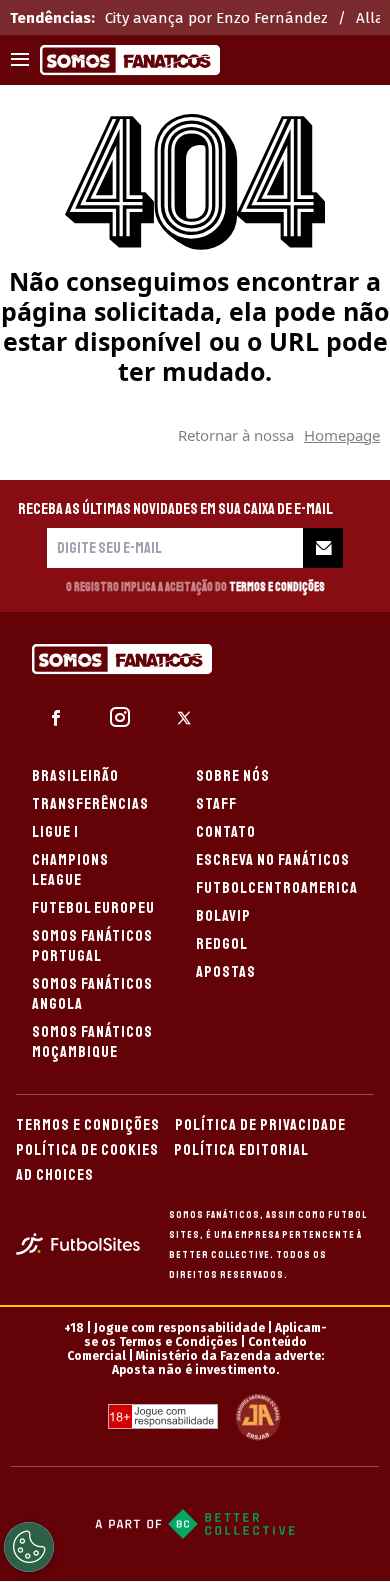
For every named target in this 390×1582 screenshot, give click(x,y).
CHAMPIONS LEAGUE (70, 870)
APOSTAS (226, 972)
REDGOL (222, 944)
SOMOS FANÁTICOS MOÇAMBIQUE (92, 1042)
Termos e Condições (277, 587)
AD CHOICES (55, 1175)
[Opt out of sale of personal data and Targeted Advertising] (29, 1547)
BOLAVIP (223, 916)
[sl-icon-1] (56, 718)
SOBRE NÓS (233, 776)
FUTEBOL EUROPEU (93, 908)
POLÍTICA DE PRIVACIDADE (260, 1125)
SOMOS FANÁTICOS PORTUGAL (92, 946)
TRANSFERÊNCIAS (90, 804)
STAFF (216, 804)
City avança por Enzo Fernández (216, 18)
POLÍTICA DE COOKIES (87, 1150)
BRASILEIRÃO (75, 776)
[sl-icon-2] (120, 718)
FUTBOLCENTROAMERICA (277, 888)
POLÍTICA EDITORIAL (241, 1150)
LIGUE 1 (55, 832)
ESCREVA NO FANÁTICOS (273, 860)
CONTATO (226, 832)
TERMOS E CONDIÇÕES (88, 1125)
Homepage (342, 435)
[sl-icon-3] (184, 718)
